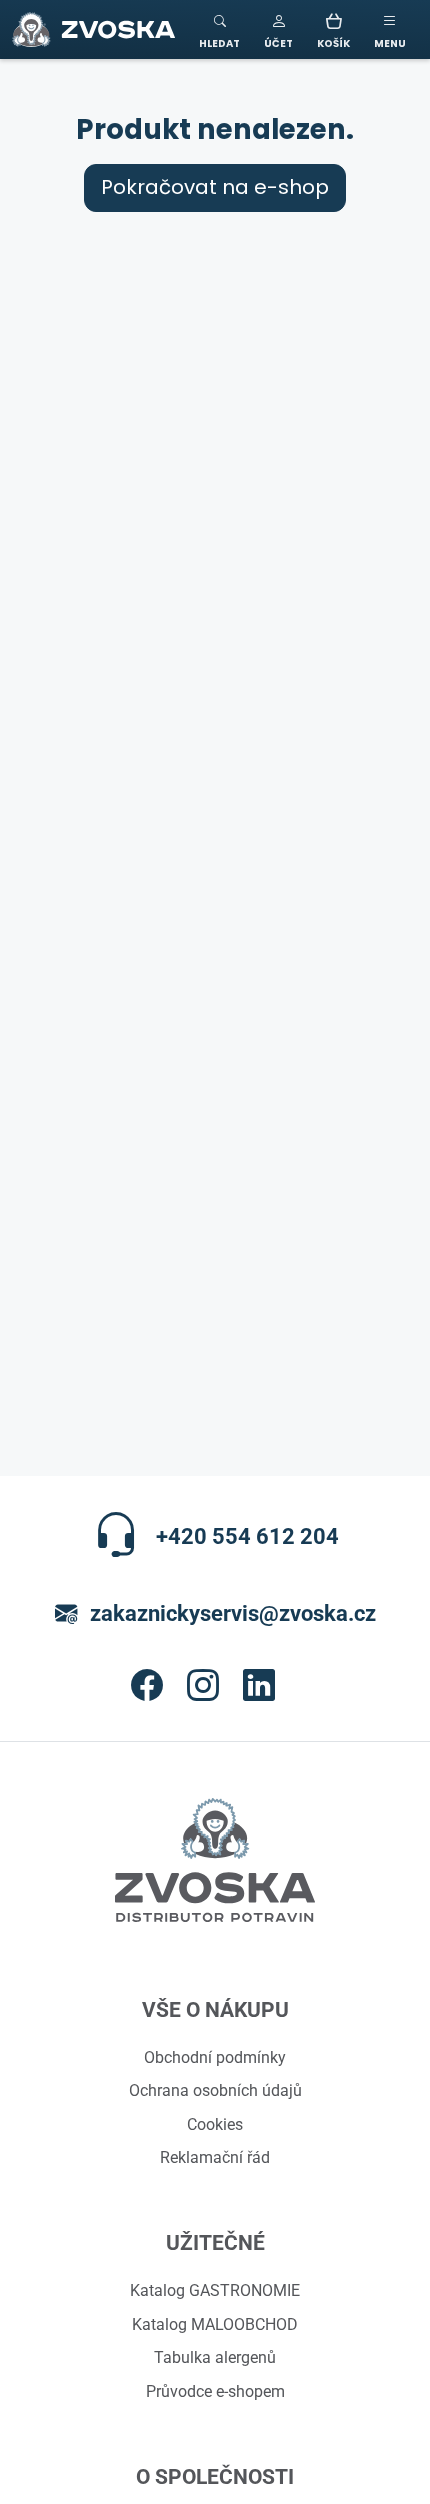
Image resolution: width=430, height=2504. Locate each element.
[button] (278, 29)
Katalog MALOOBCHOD (215, 2324)
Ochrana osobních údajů (215, 2090)
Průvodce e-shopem (215, 2391)
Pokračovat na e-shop (215, 187)
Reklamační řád (215, 2157)
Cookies (215, 2124)
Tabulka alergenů (215, 2357)
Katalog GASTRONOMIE (215, 2290)
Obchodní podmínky (215, 2057)
